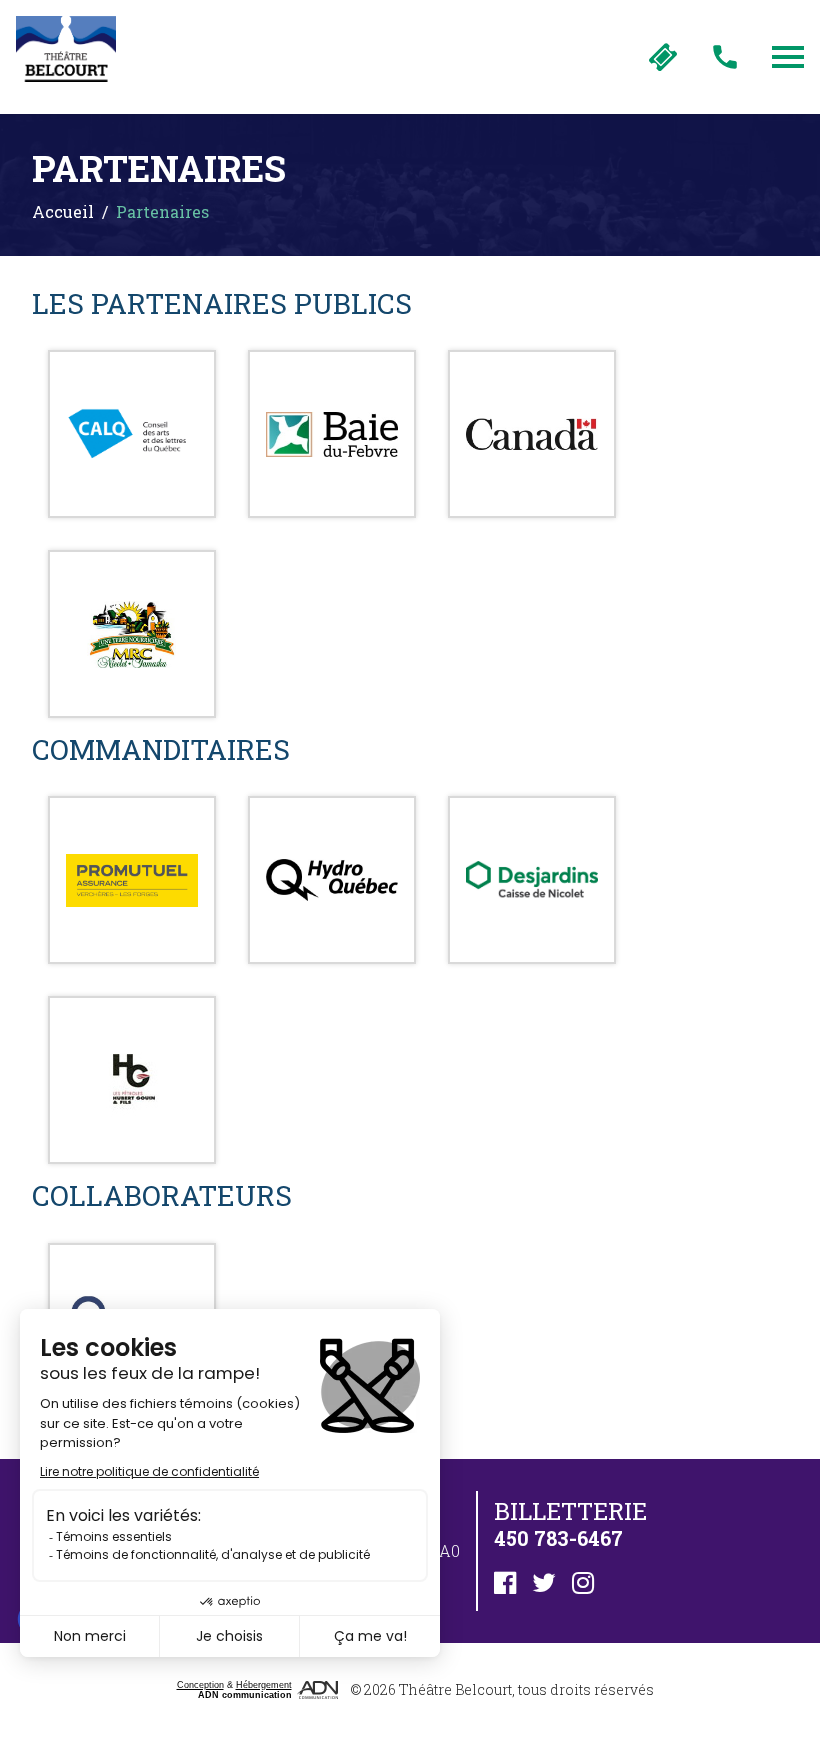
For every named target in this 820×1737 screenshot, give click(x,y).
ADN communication (245, 1695)
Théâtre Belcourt (455, 1689)
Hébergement (264, 1685)
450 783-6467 (725, 57)
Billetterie (663, 57)
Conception (200, 1685)
